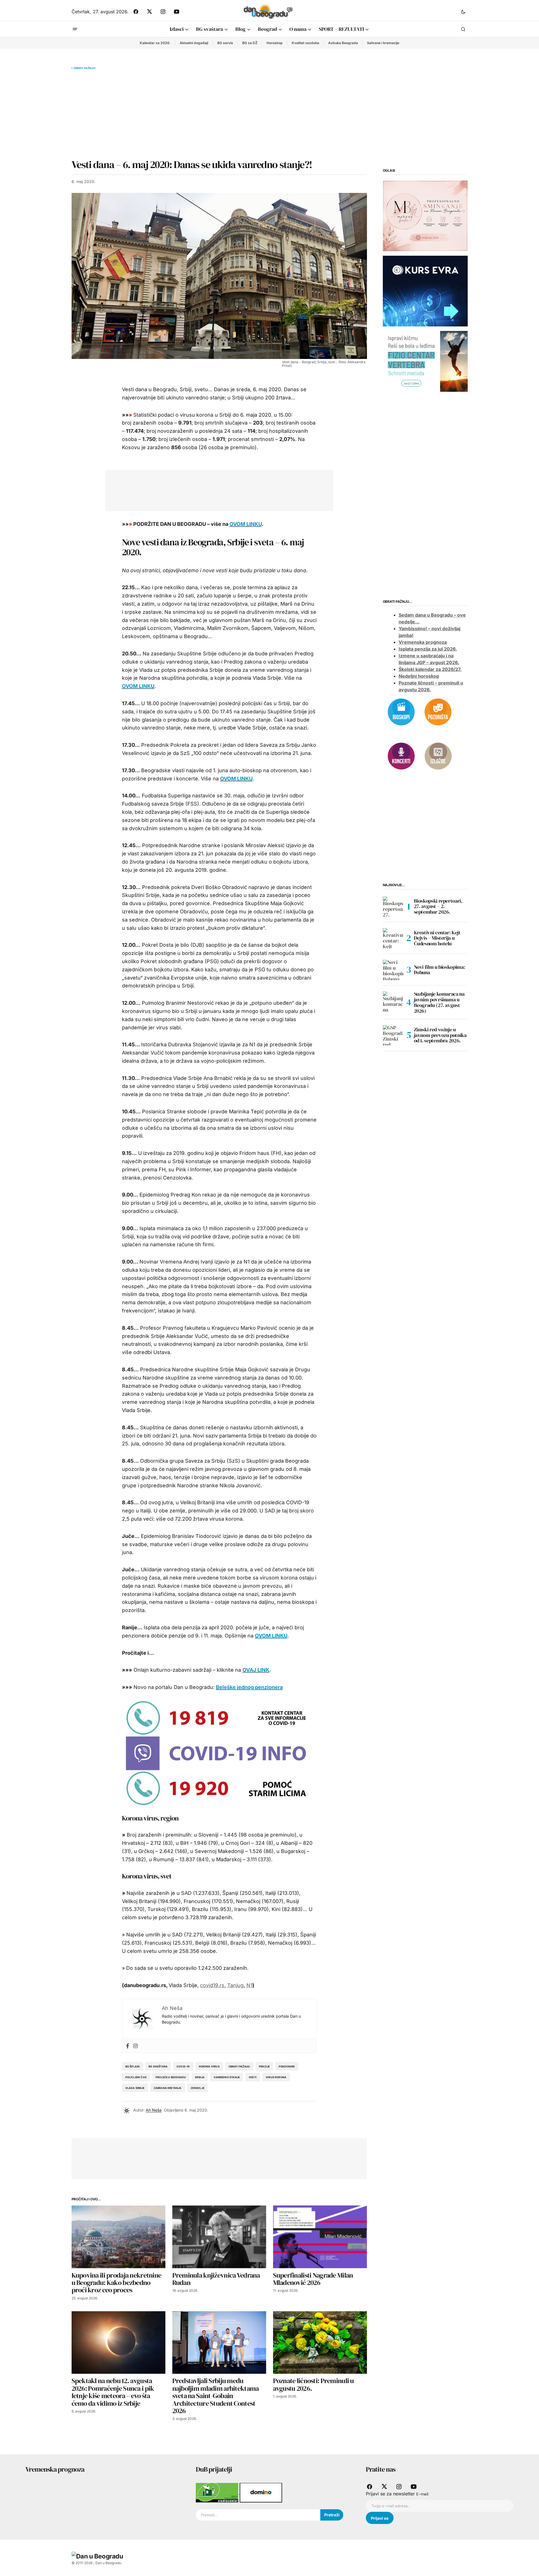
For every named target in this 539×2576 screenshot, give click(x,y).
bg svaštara (158, 2066)
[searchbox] (258, 2515)
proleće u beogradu (171, 2077)
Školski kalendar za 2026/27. (430, 670)
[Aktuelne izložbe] (438, 756)
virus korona (276, 2077)
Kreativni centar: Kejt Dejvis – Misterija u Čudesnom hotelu (437, 938)
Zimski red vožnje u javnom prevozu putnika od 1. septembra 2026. (440, 1035)
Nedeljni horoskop (419, 676)
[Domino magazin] (261, 2492)
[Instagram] (136, 2046)
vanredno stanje (227, 2077)
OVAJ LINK (256, 1670)
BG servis (225, 43)
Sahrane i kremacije (383, 43)
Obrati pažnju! (85, 68)
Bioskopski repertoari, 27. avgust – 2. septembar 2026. (438, 906)
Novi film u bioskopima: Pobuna (440, 970)
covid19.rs (212, 1985)
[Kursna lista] (425, 216)
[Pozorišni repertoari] (438, 711)
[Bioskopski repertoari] (401, 711)
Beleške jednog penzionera (249, 1687)
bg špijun (133, 2066)
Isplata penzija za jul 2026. (428, 649)
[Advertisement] (219, 114)
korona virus (209, 2066)
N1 (249, 1985)
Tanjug (235, 1985)
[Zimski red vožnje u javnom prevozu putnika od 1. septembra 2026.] (393, 1035)
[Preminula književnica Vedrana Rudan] (219, 2237)
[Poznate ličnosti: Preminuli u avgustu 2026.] (320, 2342)
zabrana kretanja (168, 2088)
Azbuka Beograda (343, 43)
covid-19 (183, 2066)
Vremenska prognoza (423, 642)
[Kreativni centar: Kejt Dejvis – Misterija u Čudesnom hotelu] (393, 938)
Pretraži (332, 2515)
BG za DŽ (250, 43)
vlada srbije (135, 2088)
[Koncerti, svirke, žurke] (401, 756)
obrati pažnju (239, 2066)
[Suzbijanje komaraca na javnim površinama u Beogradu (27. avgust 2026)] (393, 1002)
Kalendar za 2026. (155, 43)
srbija (200, 2077)
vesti (253, 2077)
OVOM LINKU (246, 524)
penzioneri (287, 2066)
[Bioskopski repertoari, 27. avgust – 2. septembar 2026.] (393, 907)
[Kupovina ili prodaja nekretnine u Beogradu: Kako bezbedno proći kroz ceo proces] (119, 2237)
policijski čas (136, 2077)
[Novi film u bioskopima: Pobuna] (393, 970)
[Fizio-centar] (425, 361)
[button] (463, 12)
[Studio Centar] (218, 2492)
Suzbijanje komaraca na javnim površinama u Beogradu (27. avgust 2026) (439, 1003)
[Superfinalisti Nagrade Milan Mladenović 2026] (320, 2237)
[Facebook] (128, 2046)
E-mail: (423, 2494)
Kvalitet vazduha (305, 43)
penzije (264, 2066)
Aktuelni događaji (194, 43)
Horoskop (275, 43)
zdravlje (197, 2088)
